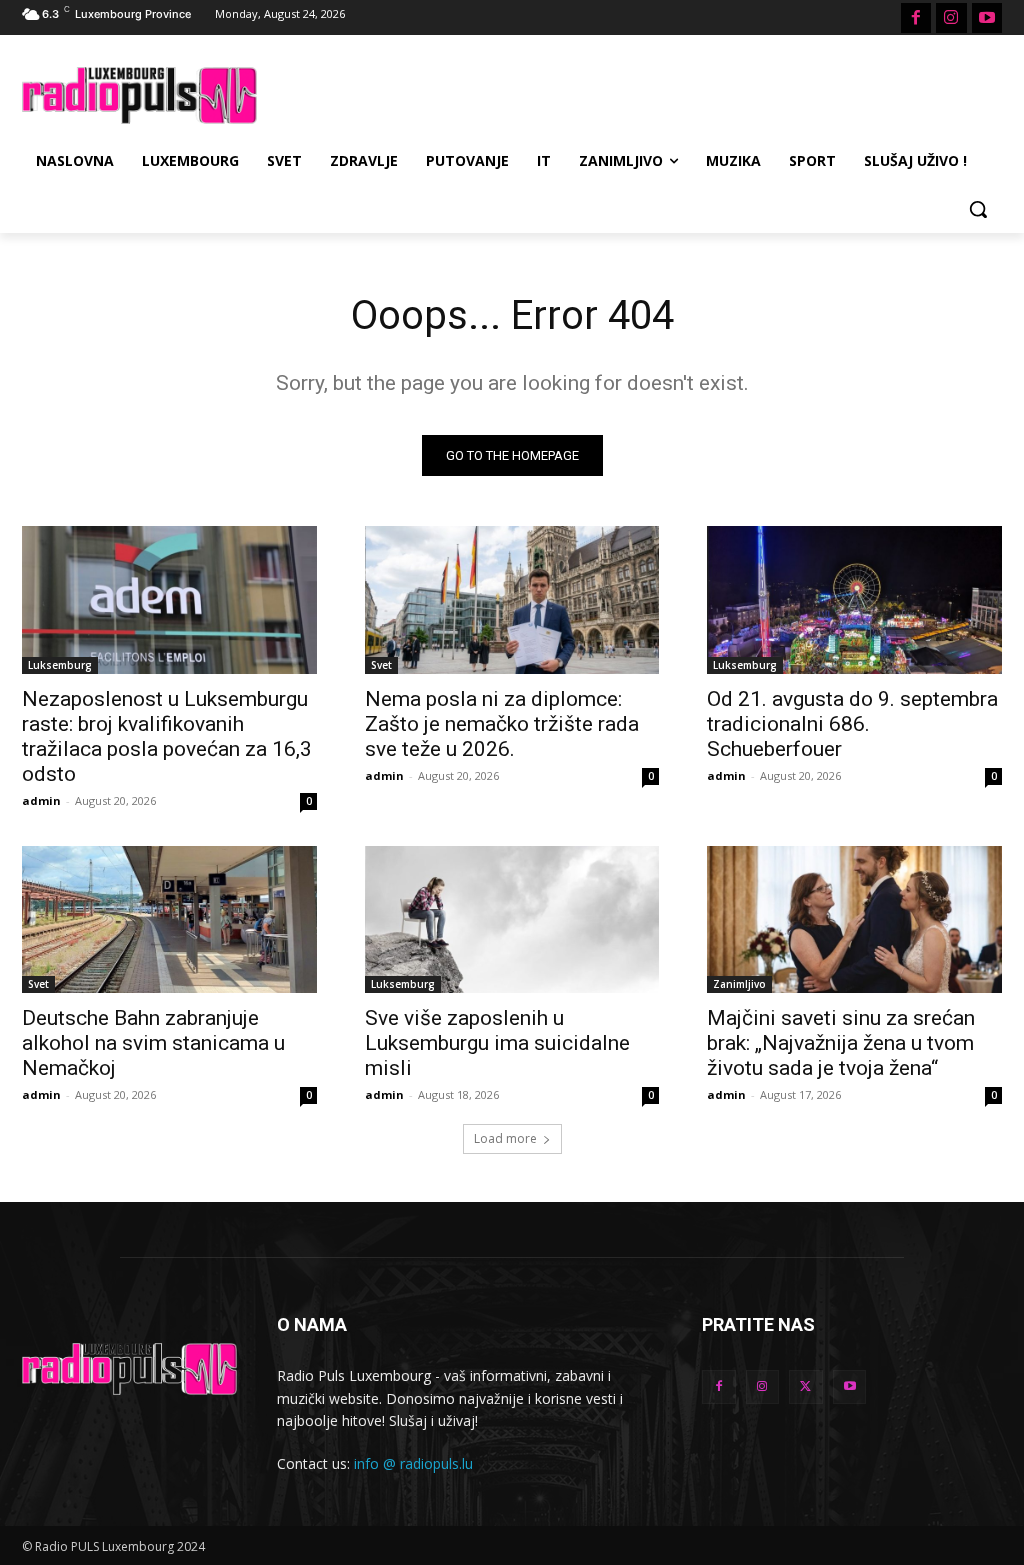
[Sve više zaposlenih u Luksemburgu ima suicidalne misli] (512, 919)
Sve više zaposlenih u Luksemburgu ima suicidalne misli (497, 1043)
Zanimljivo (739, 984)
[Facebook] (916, 18)
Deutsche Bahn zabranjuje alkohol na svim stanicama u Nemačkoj (153, 1043)
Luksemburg (60, 665)
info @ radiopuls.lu (413, 1463)
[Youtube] (987, 18)
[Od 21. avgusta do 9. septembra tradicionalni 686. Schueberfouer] (854, 599)
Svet (381, 665)
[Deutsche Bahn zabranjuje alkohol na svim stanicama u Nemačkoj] (169, 919)
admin (41, 800)
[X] (806, 1387)
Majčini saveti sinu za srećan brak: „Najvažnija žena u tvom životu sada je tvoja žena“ (841, 1043)
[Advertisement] (491, 93)
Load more (505, 1138)
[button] (978, 209)
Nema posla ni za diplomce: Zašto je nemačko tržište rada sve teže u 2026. (502, 724)
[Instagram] (951, 18)
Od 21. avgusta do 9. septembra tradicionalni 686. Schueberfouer (852, 724)
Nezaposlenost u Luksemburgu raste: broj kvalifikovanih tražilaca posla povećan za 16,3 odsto (167, 736)
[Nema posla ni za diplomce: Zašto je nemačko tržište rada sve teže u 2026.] (512, 599)
